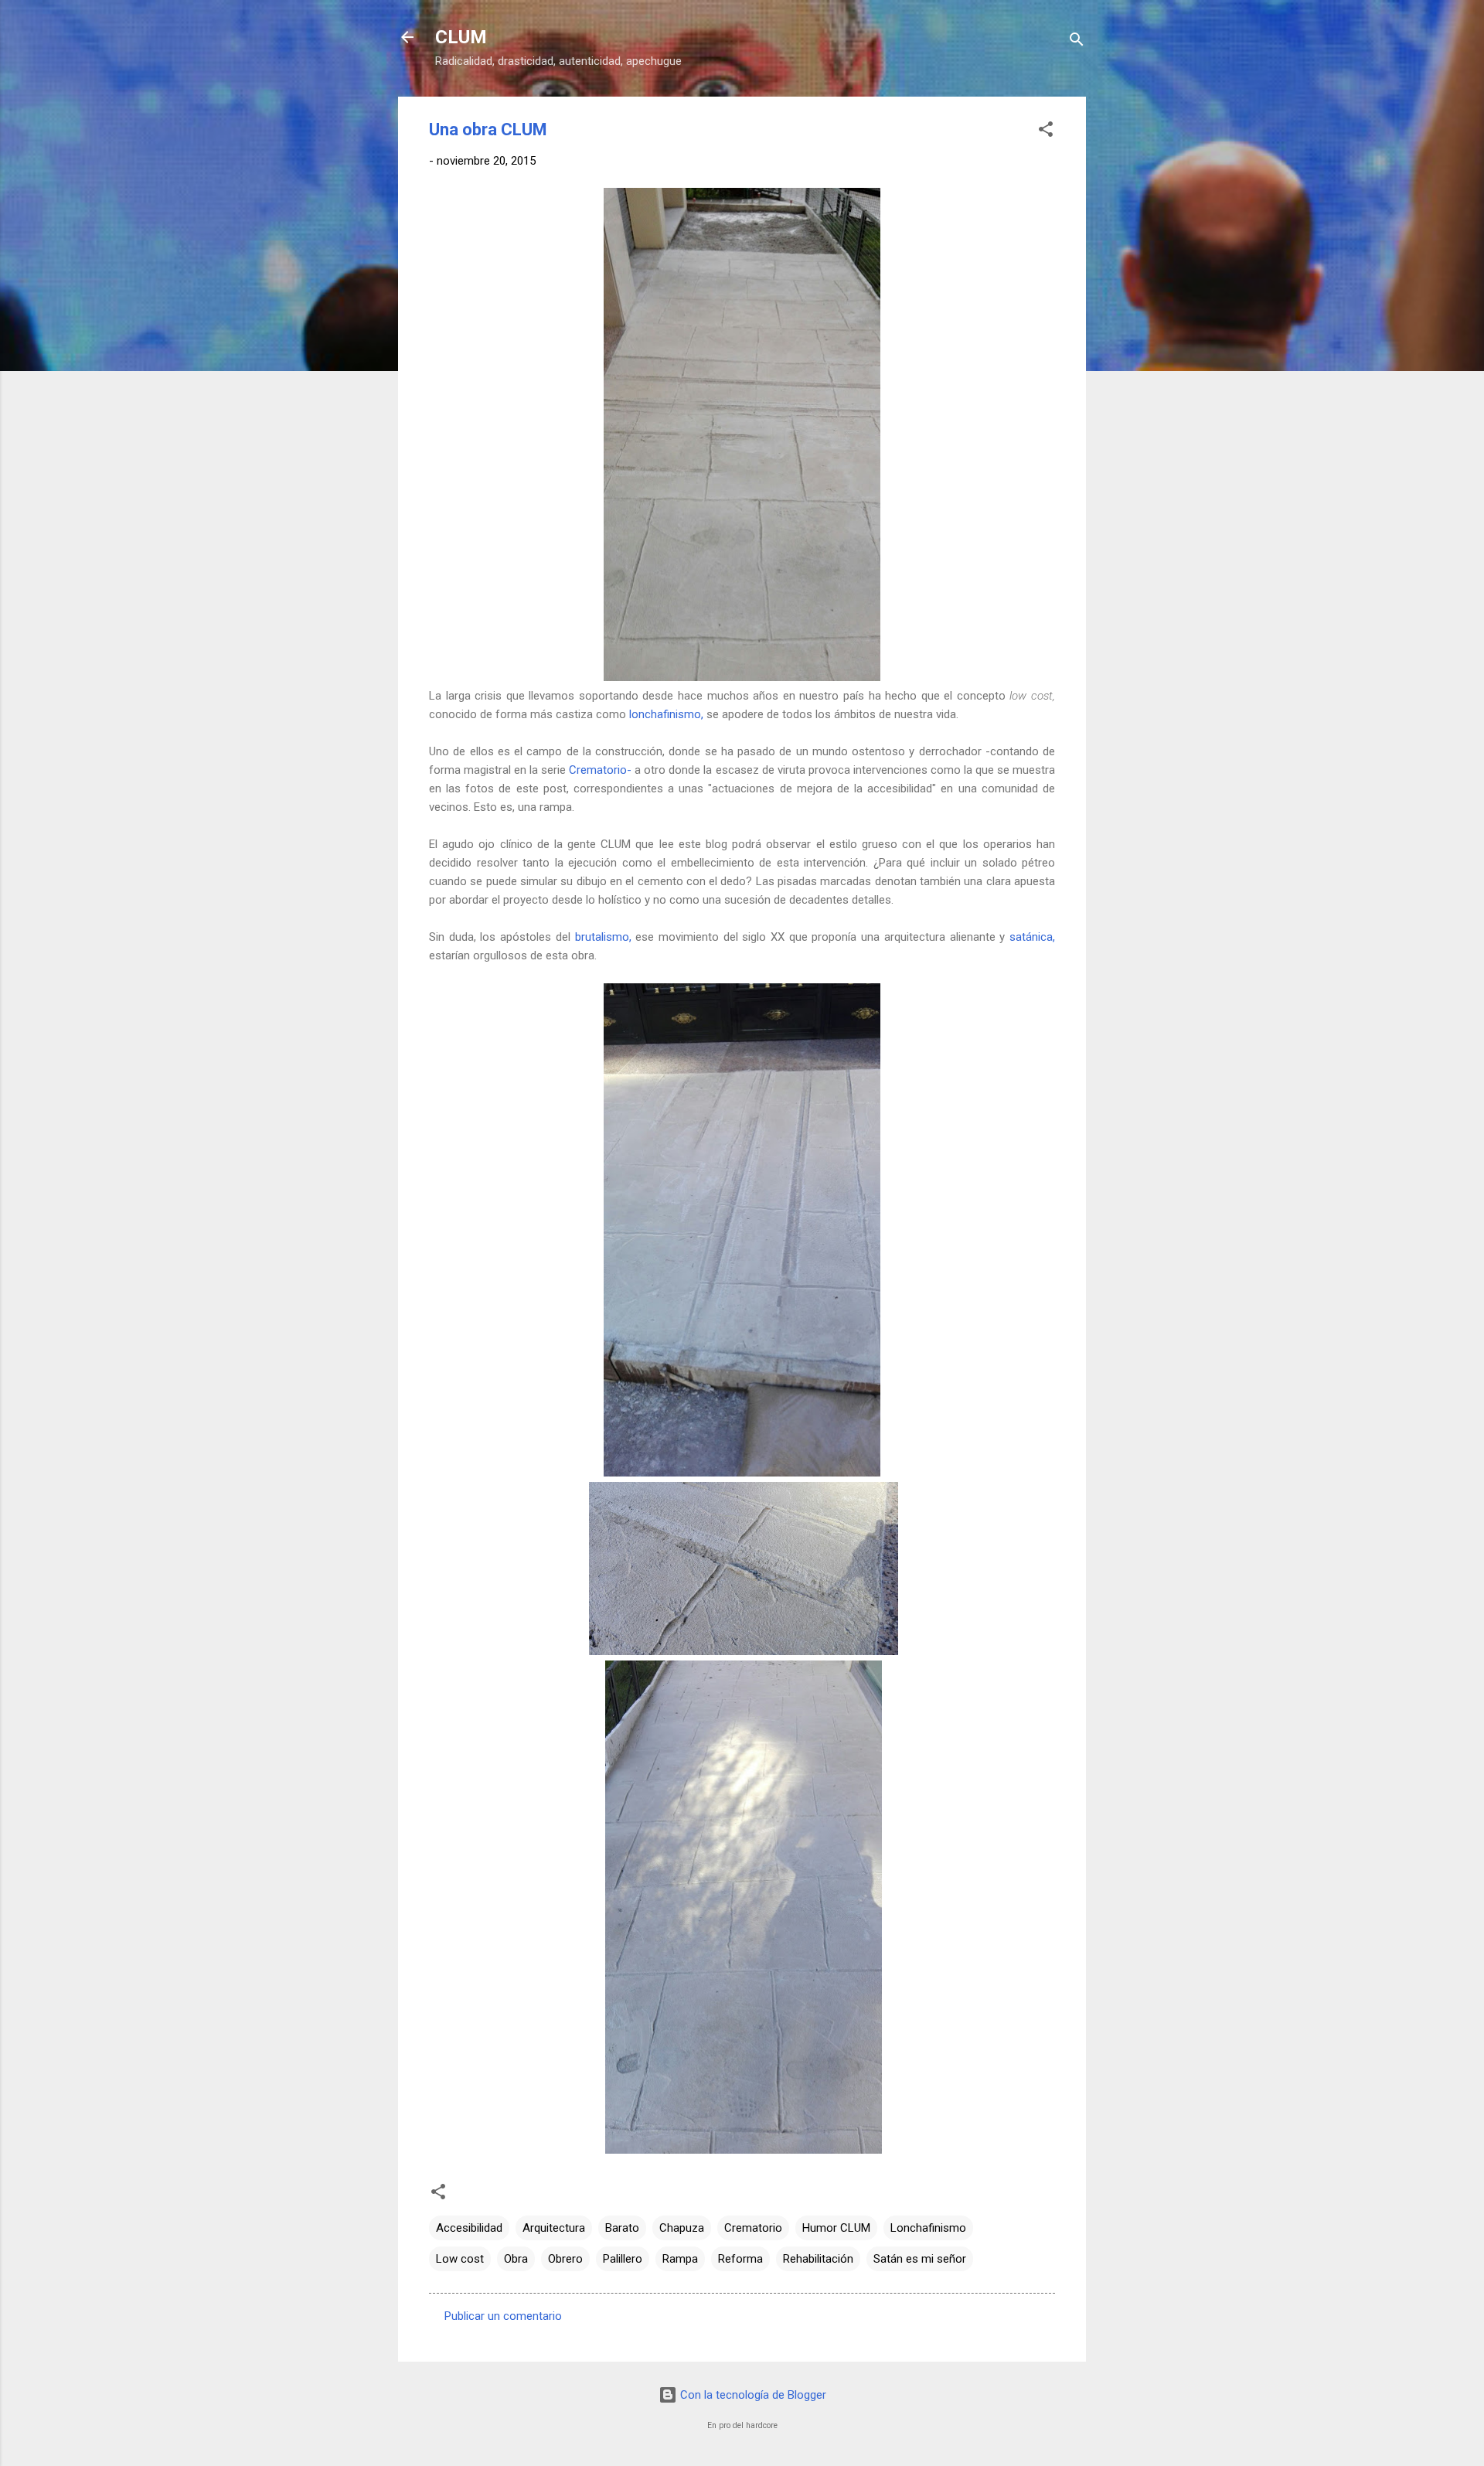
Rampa (680, 2259)
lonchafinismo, (666, 714)
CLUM (461, 37)
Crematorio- (600, 770)
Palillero (623, 2259)
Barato (622, 2228)
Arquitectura (554, 2228)
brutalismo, (603, 937)
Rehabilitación (818, 2259)
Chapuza (682, 2228)
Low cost (460, 2259)
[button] (1046, 132)
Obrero (565, 2259)
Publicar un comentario (503, 2316)
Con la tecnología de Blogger (752, 2395)
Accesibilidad (469, 2228)
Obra (516, 2259)
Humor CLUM (836, 2228)
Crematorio (753, 2228)
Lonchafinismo (928, 2228)
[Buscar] (1077, 42)
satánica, (1032, 937)
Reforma (740, 2259)
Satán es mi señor (920, 2259)
